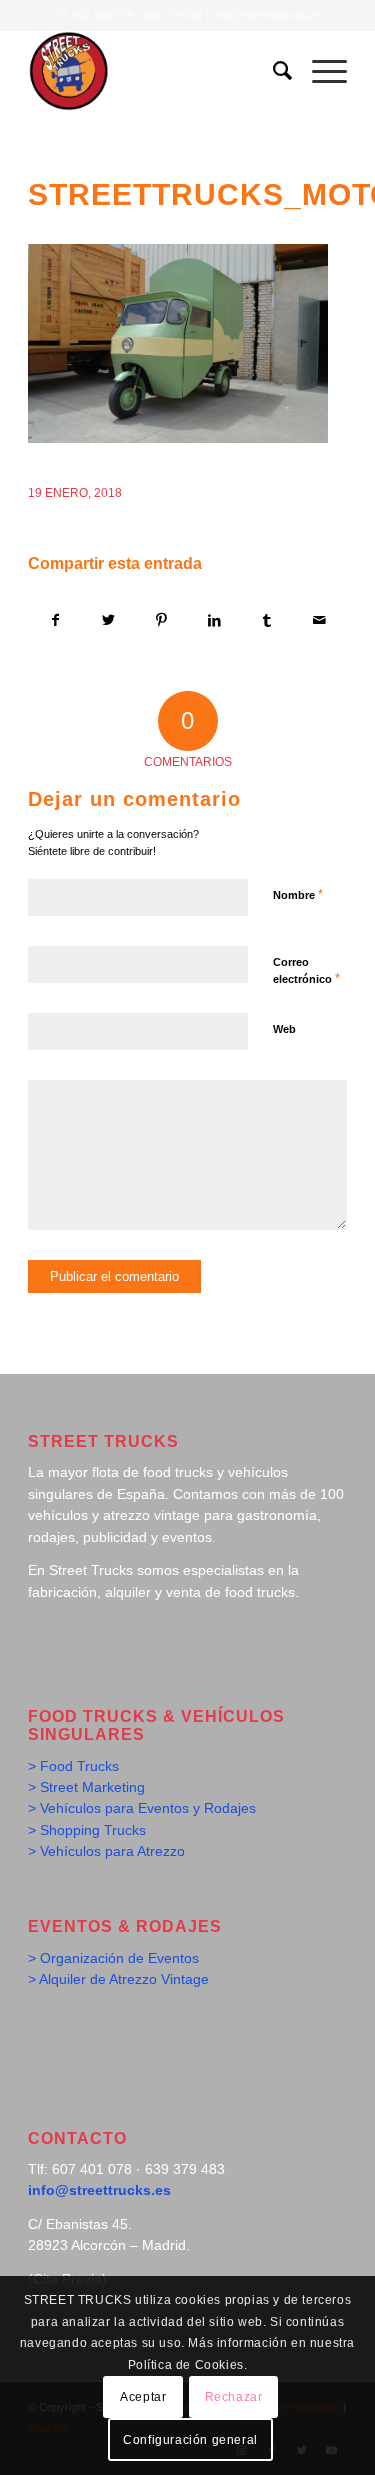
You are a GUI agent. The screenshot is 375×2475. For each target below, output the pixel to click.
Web (284, 1029)
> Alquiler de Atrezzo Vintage (118, 1979)
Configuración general (190, 2440)
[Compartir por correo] (320, 620)
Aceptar (143, 2397)
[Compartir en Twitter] (109, 620)
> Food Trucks (73, 1766)
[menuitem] (272, 71)
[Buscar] (272, 71)
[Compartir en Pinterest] (162, 620)
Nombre (298, 894)
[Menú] (319, 71)
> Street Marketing (86, 1787)
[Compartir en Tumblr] (267, 620)
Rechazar (234, 2397)
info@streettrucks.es (267, 15)
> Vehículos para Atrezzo (106, 1851)
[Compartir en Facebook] (55, 620)
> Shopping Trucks (87, 1830)
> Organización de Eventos (113, 1958)
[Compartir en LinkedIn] (214, 620)
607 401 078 (103, 15)
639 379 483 (173, 15)
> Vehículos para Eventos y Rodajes (142, 1808)
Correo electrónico (306, 971)
